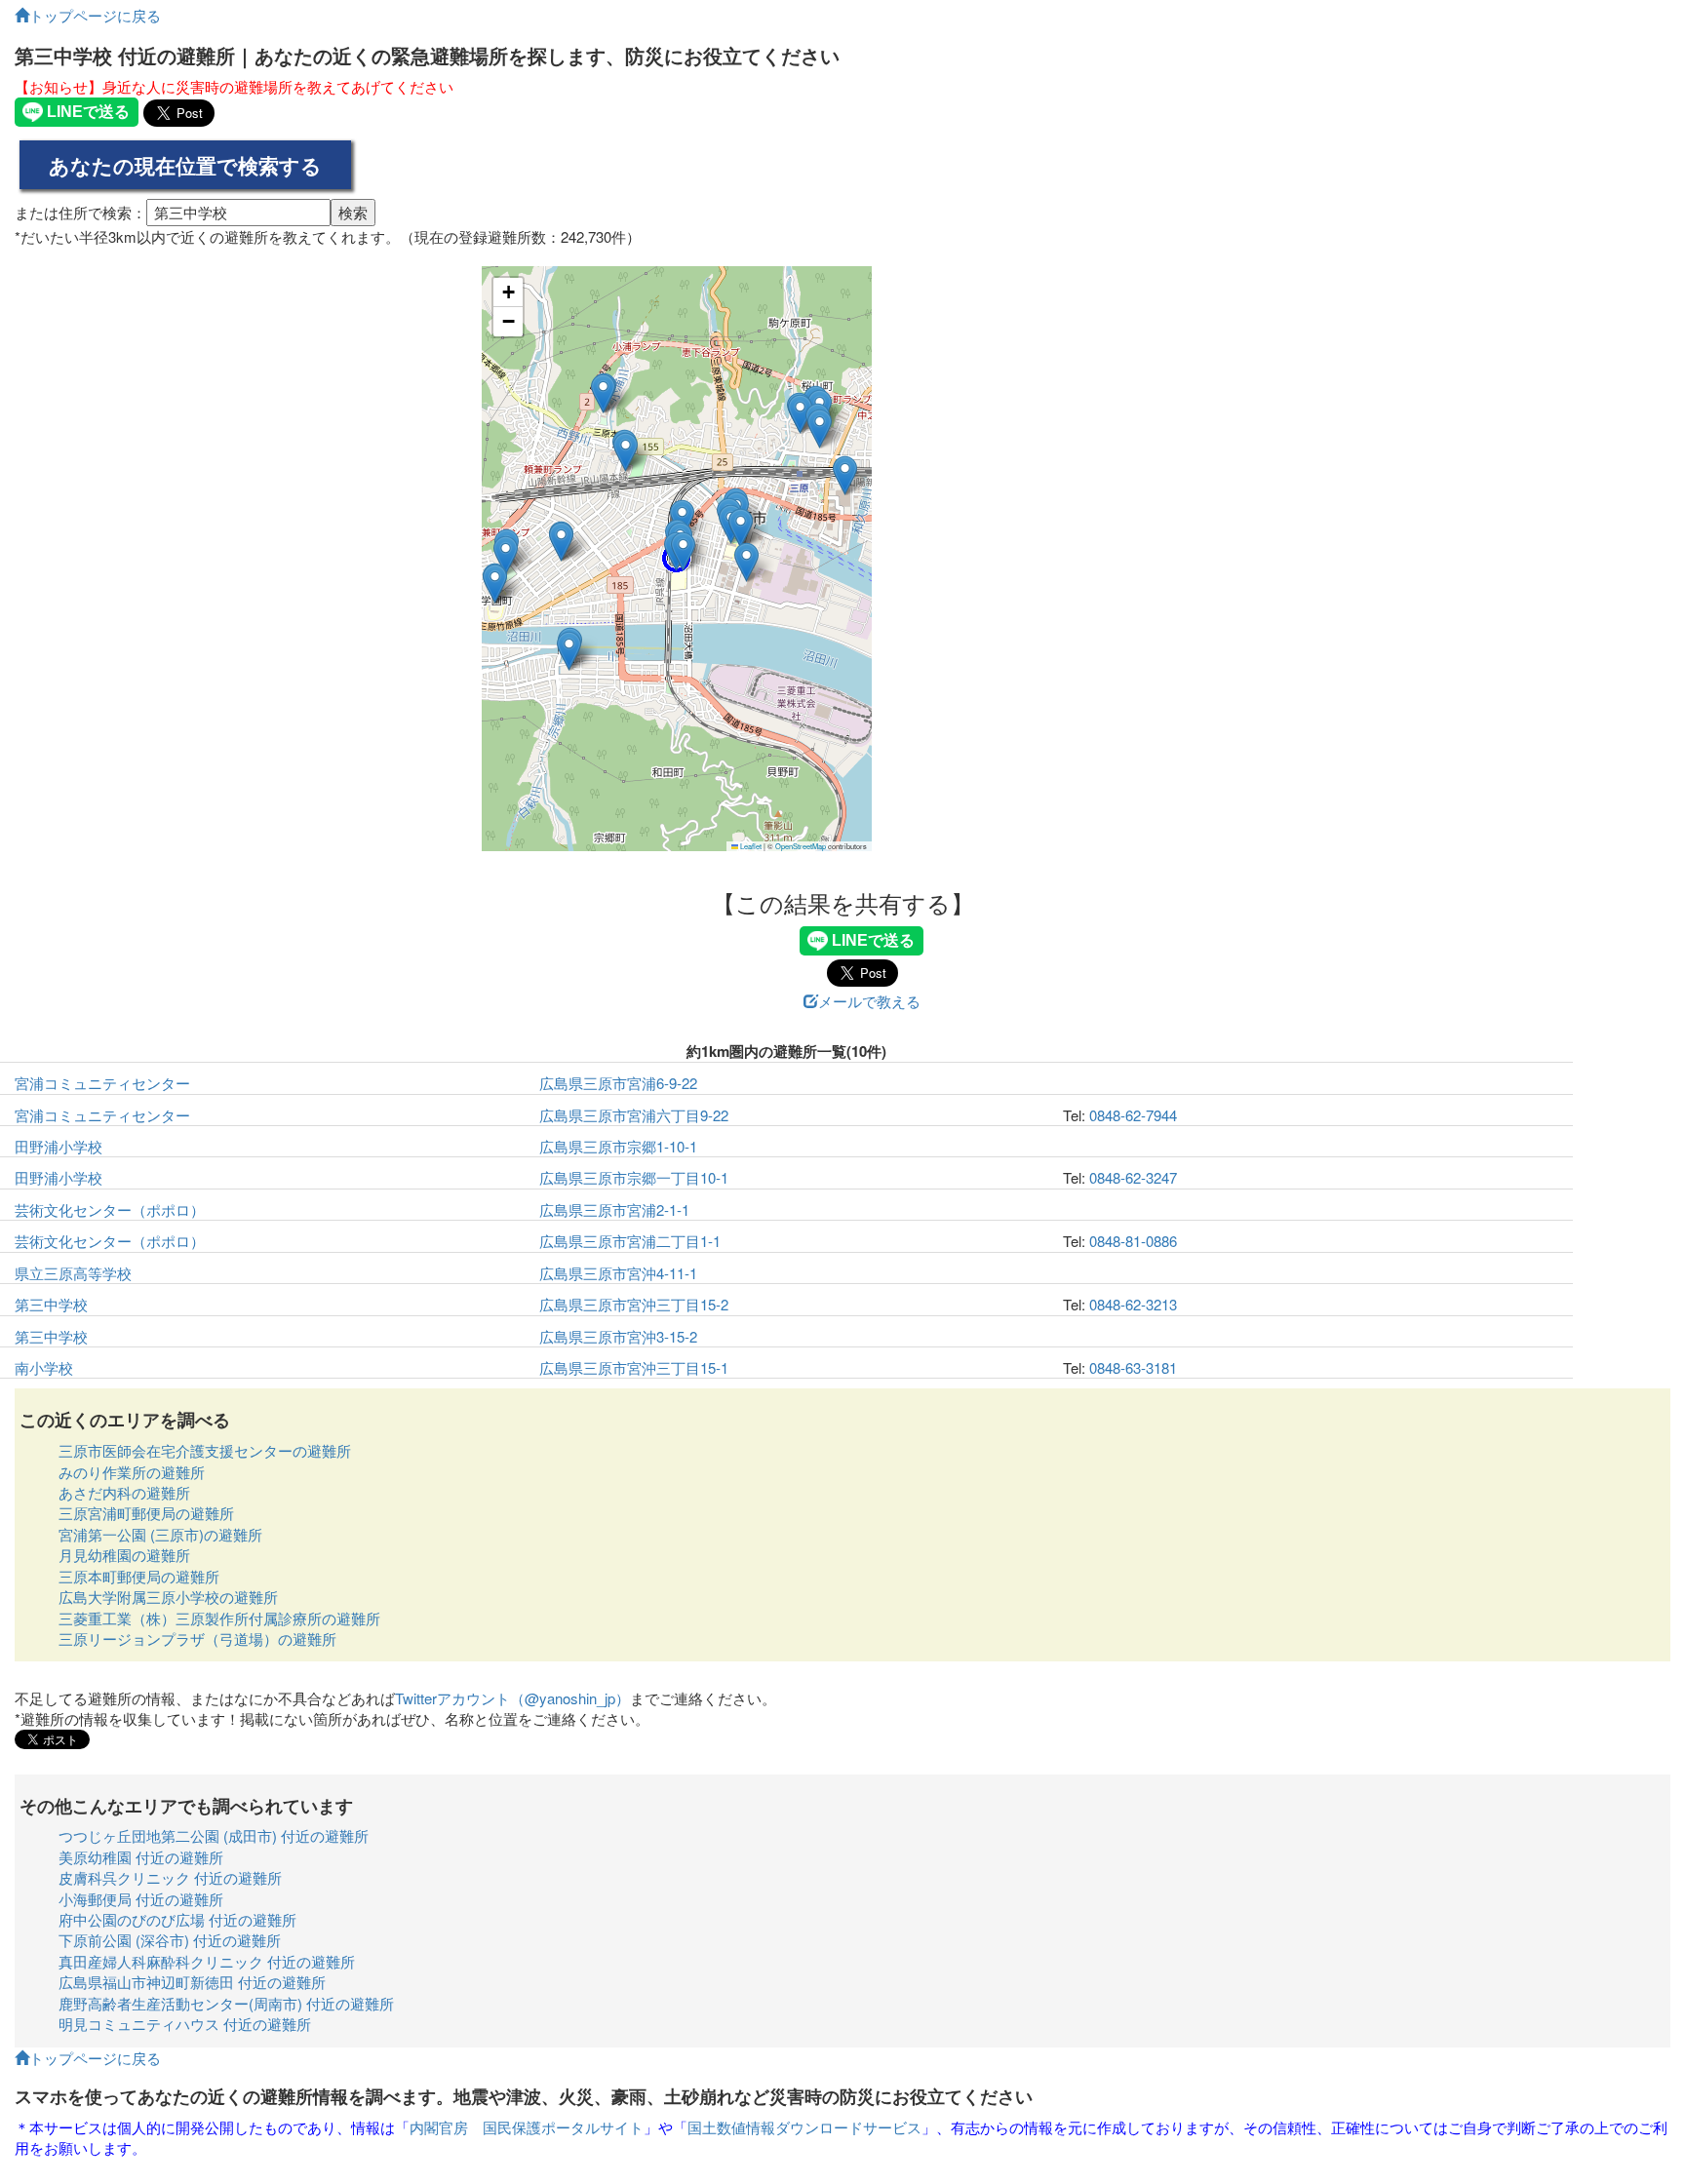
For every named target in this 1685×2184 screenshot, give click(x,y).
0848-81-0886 (1133, 1241)
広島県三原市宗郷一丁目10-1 (634, 1177)
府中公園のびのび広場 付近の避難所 (177, 1919)
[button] (495, 584)
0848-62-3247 (1133, 1177)
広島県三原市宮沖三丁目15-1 (634, 1367)
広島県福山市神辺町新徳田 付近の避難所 (192, 1982)
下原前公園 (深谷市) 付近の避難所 (170, 1940)
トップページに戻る (95, 15)
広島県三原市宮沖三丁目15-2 (634, 1304)
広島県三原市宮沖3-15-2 (618, 1336)
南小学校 (44, 1367)
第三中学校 (51, 1304)
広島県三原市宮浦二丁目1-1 (630, 1241)
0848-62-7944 (1133, 1115)
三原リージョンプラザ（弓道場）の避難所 (197, 1638)
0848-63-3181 (1133, 1367)
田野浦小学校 (59, 1146)
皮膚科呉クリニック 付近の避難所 (170, 1877)
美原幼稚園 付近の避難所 (141, 1857)
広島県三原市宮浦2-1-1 (614, 1209)
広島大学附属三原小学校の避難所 (168, 1597)
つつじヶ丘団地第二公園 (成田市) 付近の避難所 (214, 1835)
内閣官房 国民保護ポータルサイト (527, 2127)
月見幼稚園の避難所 (124, 1555)
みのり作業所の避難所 (132, 1472)
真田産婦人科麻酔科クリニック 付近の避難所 (207, 1961)
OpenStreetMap (801, 846)
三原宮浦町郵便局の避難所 (146, 1513)
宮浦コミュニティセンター (102, 1083)
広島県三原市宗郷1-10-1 (618, 1146)
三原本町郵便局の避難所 (139, 1576)
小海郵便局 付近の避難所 (141, 1899)
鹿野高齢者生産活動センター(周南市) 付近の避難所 (226, 2003)
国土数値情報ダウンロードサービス (804, 2127)
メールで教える (869, 1001)
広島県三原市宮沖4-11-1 (618, 1273)
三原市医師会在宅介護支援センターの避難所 (205, 1450)
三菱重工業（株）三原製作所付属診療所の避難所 (219, 1618)
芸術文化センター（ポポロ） (110, 1209)
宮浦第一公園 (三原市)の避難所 (160, 1534)
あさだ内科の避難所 (124, 1492)
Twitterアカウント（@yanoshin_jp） (512, 1698)
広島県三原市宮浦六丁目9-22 (634, 1115)
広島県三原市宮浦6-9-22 (618, 1083)
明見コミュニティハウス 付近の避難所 (185, 2024)
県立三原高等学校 (73, 1273)
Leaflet (750, 846)
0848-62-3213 (1133, 1304)
